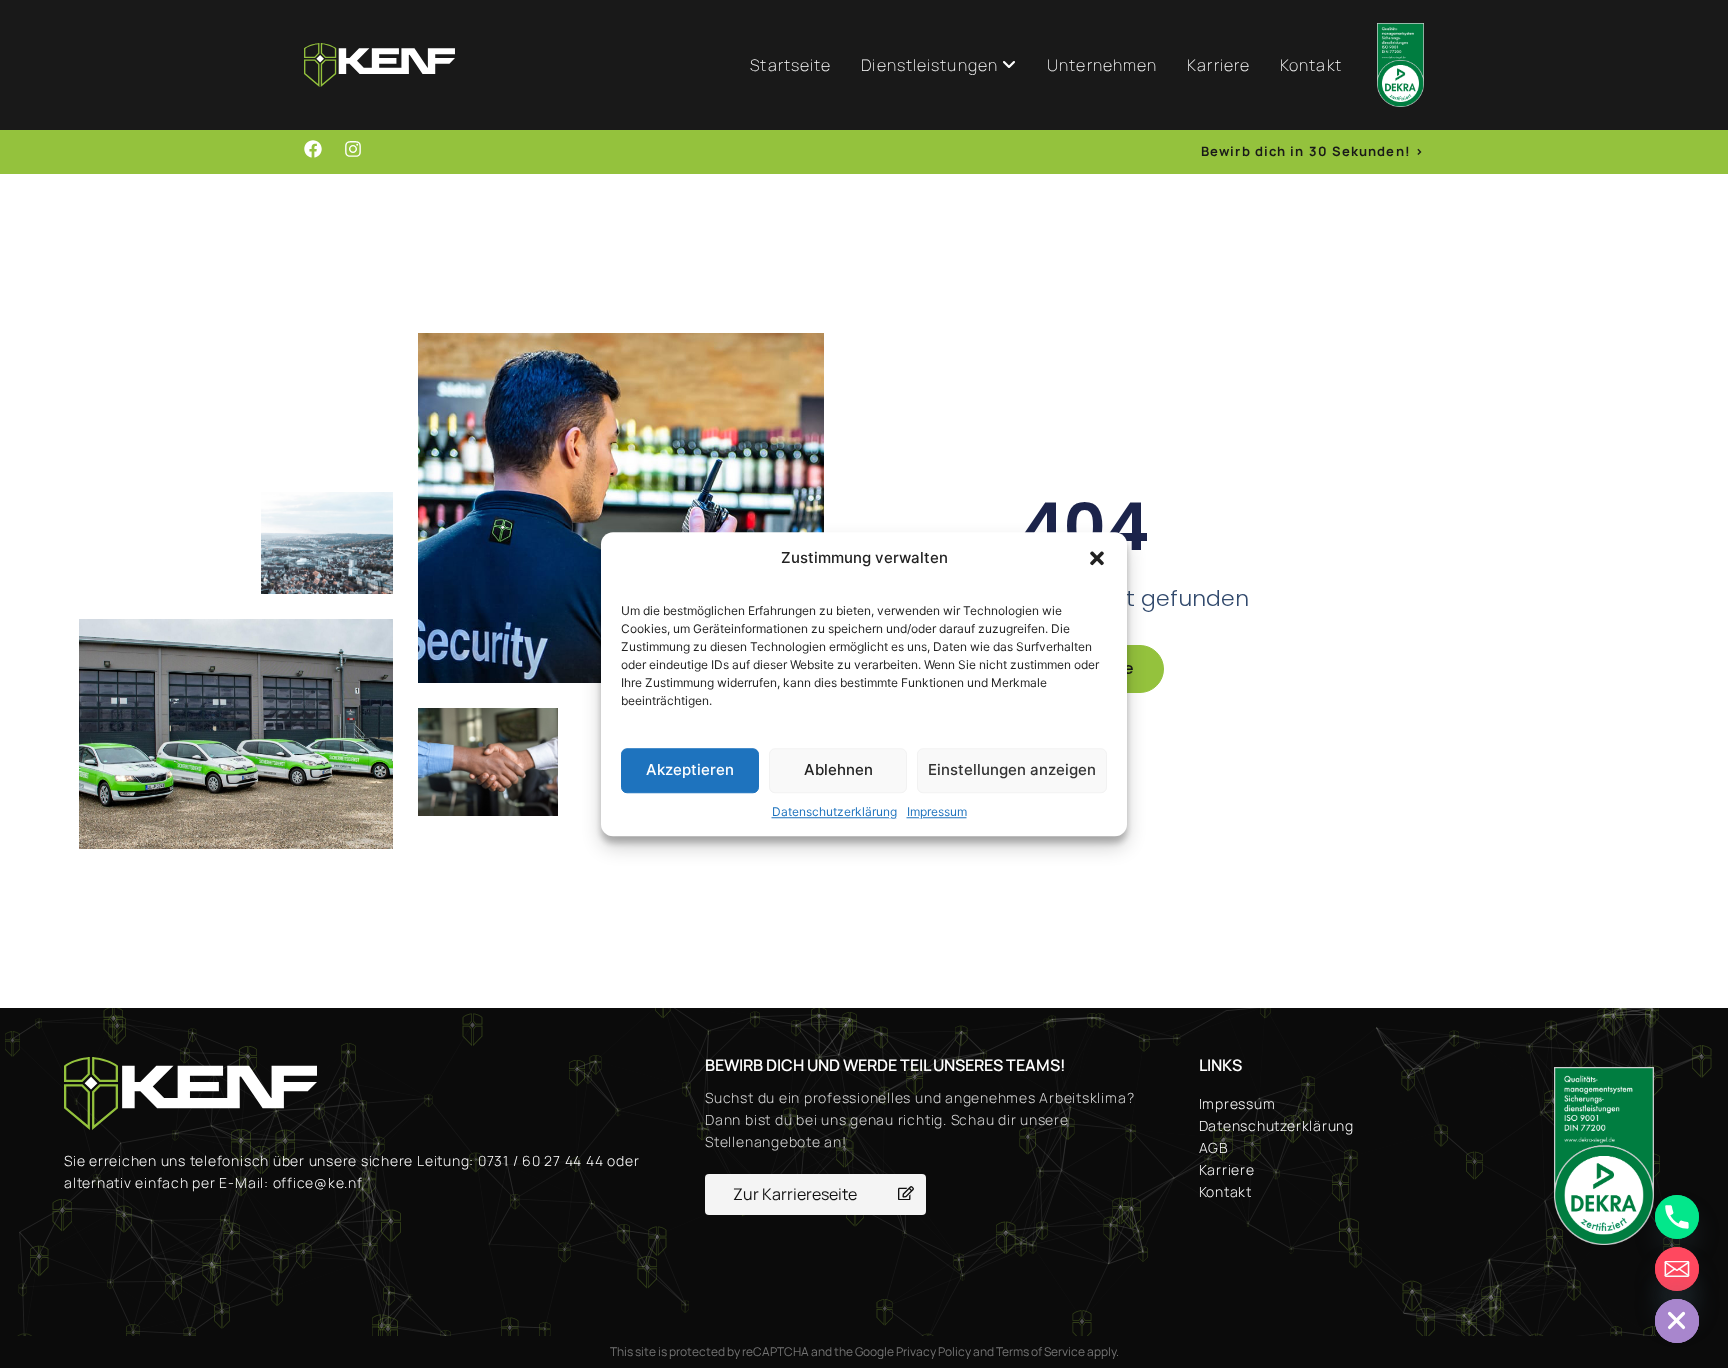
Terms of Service (1040, 1351)
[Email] (1677, 1269)
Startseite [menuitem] (790, 65)
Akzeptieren (690, 769)
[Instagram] (353, 149)
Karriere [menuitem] (1218, 65)
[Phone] (1677, 1217)
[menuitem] (939, 65)
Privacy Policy (933, 1351)
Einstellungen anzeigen (1012, 769)
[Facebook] (313, 149)
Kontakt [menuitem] (1311, 65)
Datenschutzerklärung (834, 811)
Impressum (937, 811)
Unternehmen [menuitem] (1102, 65)
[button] (1097, 559)
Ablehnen (838, 769)
